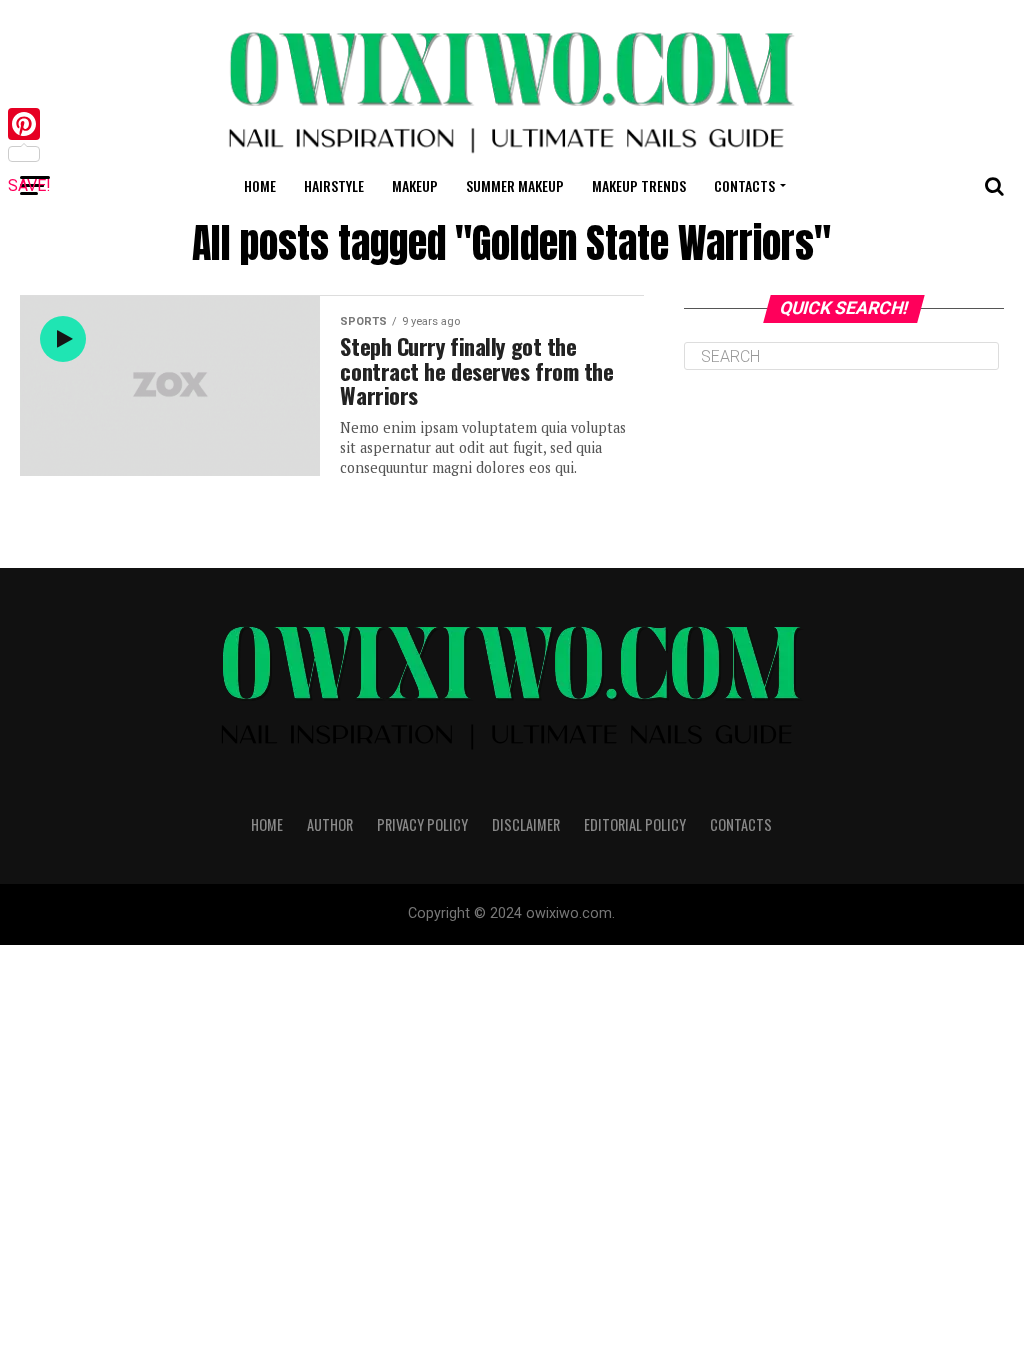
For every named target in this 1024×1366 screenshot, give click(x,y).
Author (330, 824)
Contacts (744, 185)
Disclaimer (526, 824)
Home (260, 185)
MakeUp (415, 185)
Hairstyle (334, 185)
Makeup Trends (639, 185)
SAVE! (29, 185)
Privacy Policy (422, 824)
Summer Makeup (515, 185)
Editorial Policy (635, 824)
